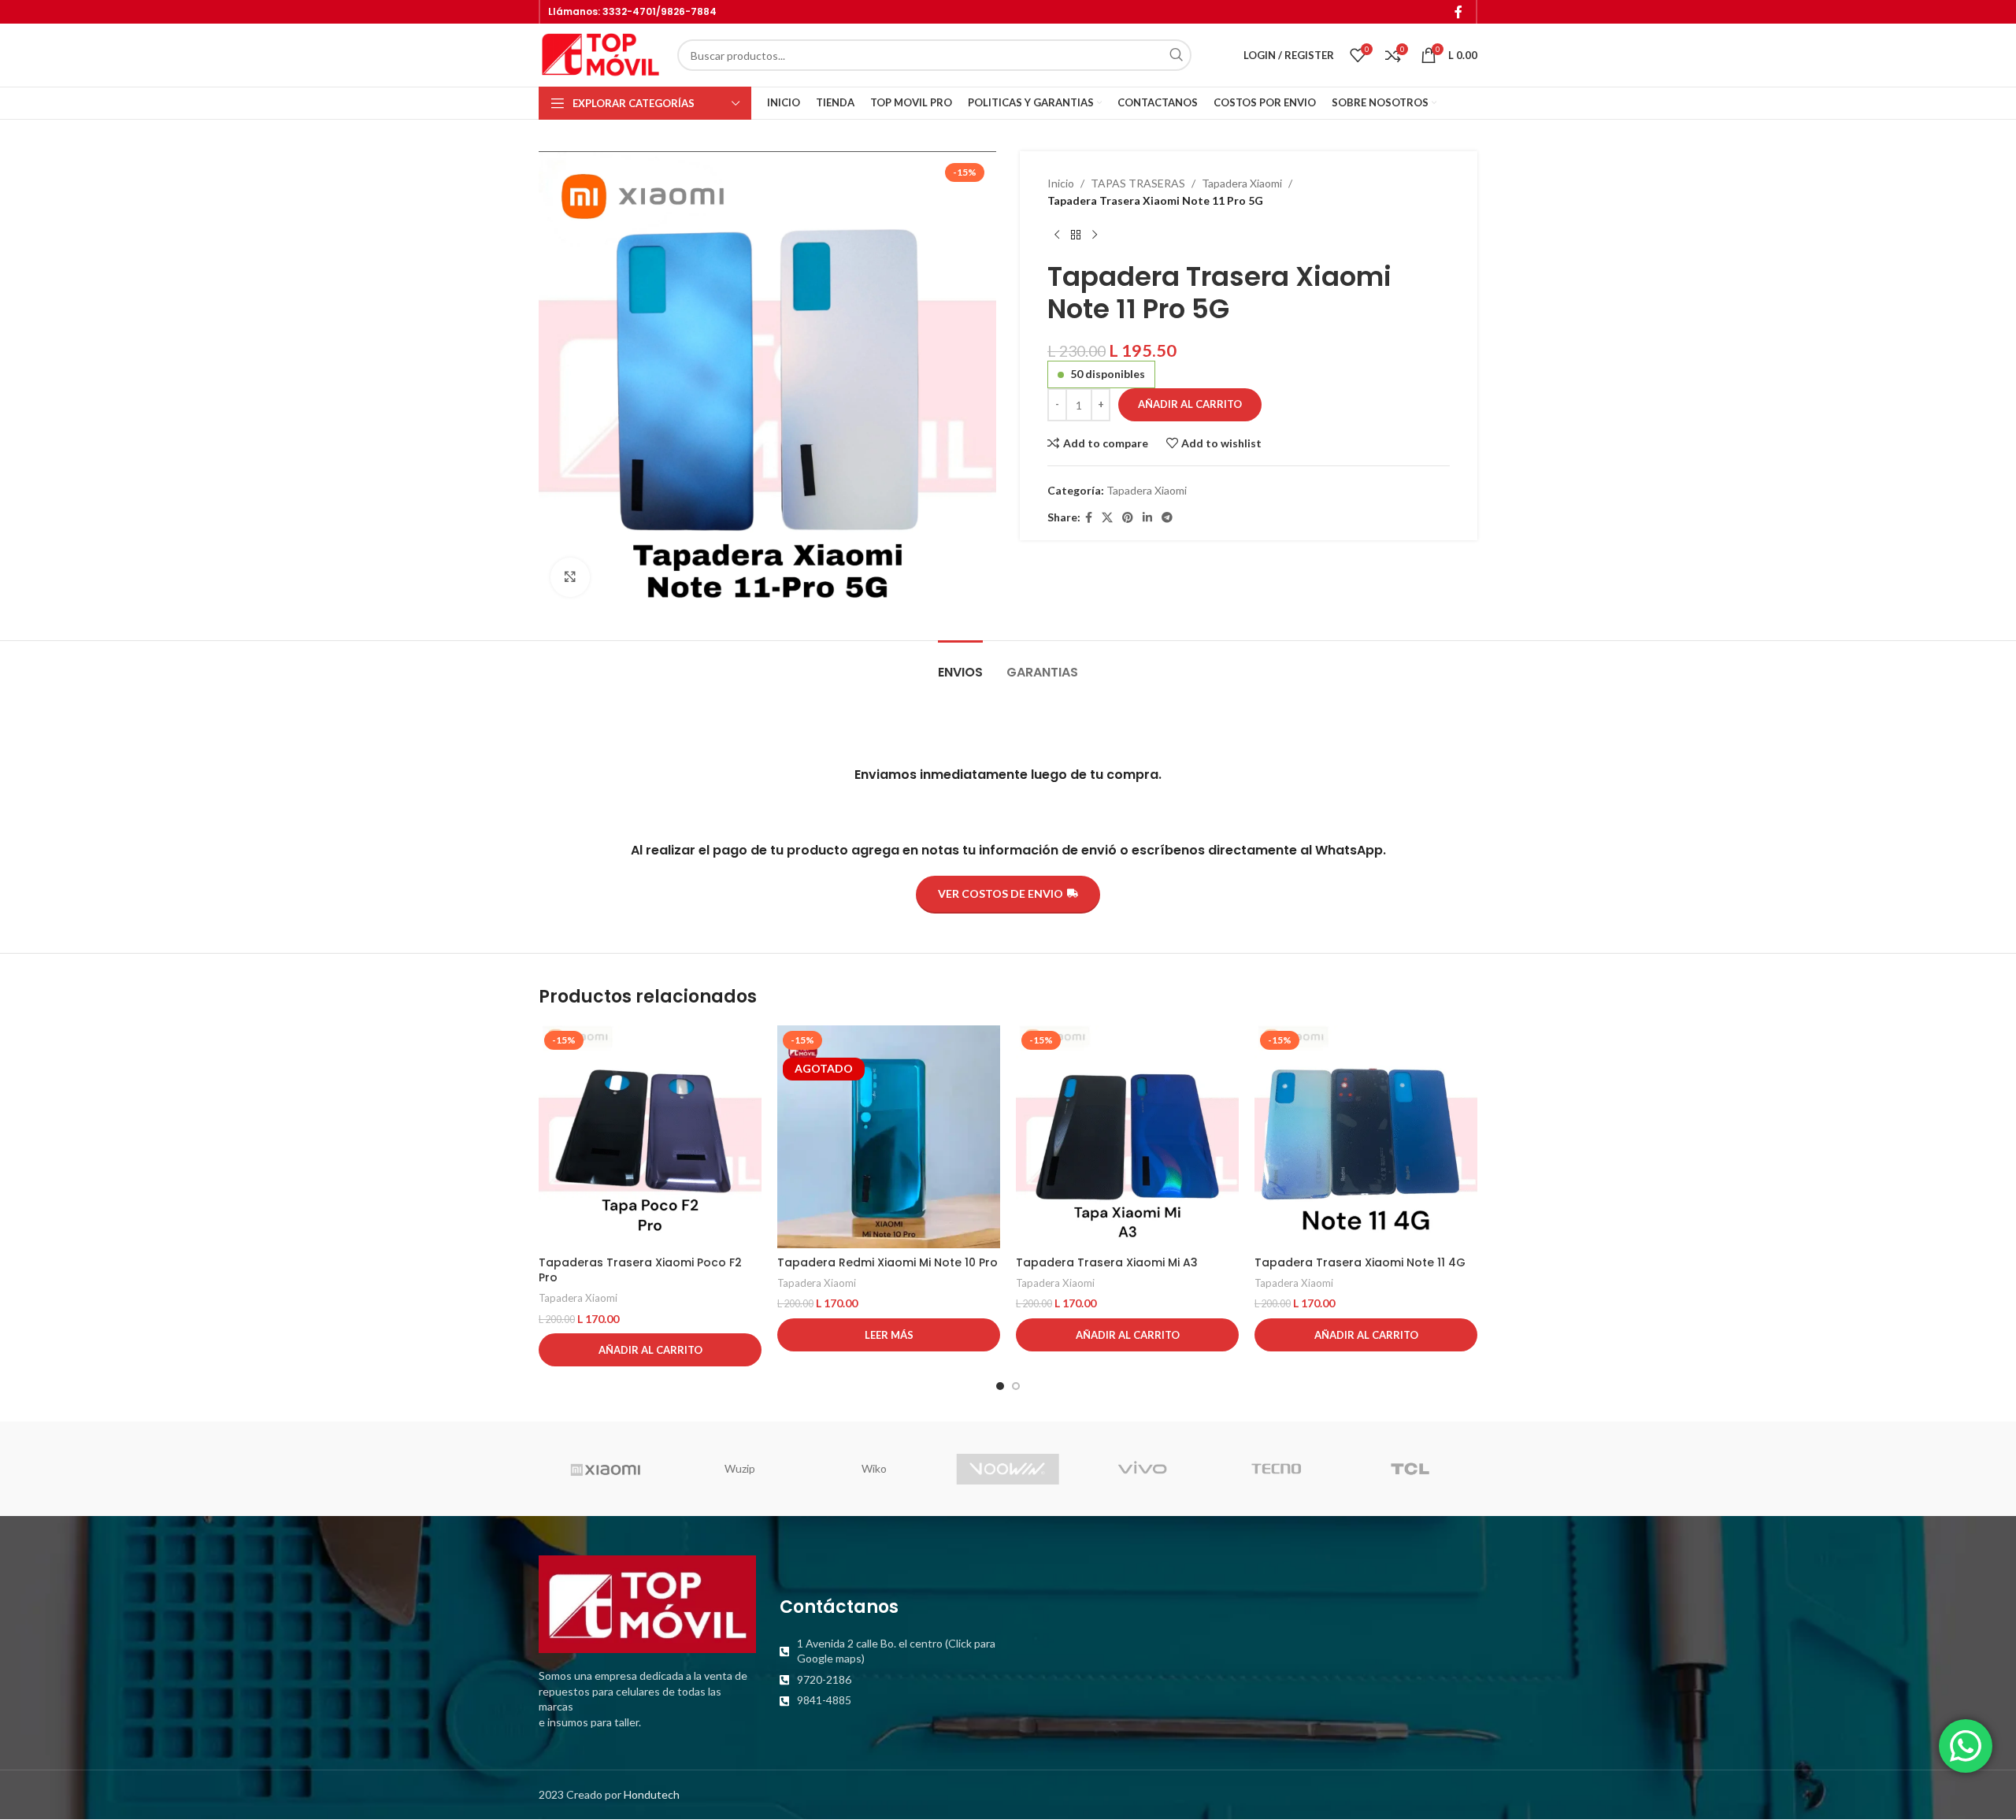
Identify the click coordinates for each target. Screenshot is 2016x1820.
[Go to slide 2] (1016, 1386)
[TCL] (1410, 1469)
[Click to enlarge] (570, 577)
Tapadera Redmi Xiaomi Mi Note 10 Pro (888, 1262)
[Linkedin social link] (1147, 518)
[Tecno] (1276, 1469)
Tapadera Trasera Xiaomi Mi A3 (1107, 1262)
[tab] (960, 664)
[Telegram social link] (1167, 518)
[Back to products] (1076, 235)
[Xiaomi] (606, 1469)
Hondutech (652, 1794)
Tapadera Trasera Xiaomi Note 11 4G (1360, 1262)
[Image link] (647, 1603)
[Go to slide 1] (1000, 1386)
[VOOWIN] (1008, 1469)
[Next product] (1095, 235)
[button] (650, 1350)
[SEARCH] (1176, 55)
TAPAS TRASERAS (1138, 183)
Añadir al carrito (1190, 404)
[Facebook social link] (1459, 12)
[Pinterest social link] (1128, 518)
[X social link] (1107, 518)
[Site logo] (600, 54)
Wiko (874, 1468)
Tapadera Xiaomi (1242, 183)
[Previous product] (1057, 235)
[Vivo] (1142, 1469)
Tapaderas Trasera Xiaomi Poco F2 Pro (640, 1270)
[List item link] (888, 1651)
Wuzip (740, 1468)
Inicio (1061, 183)
